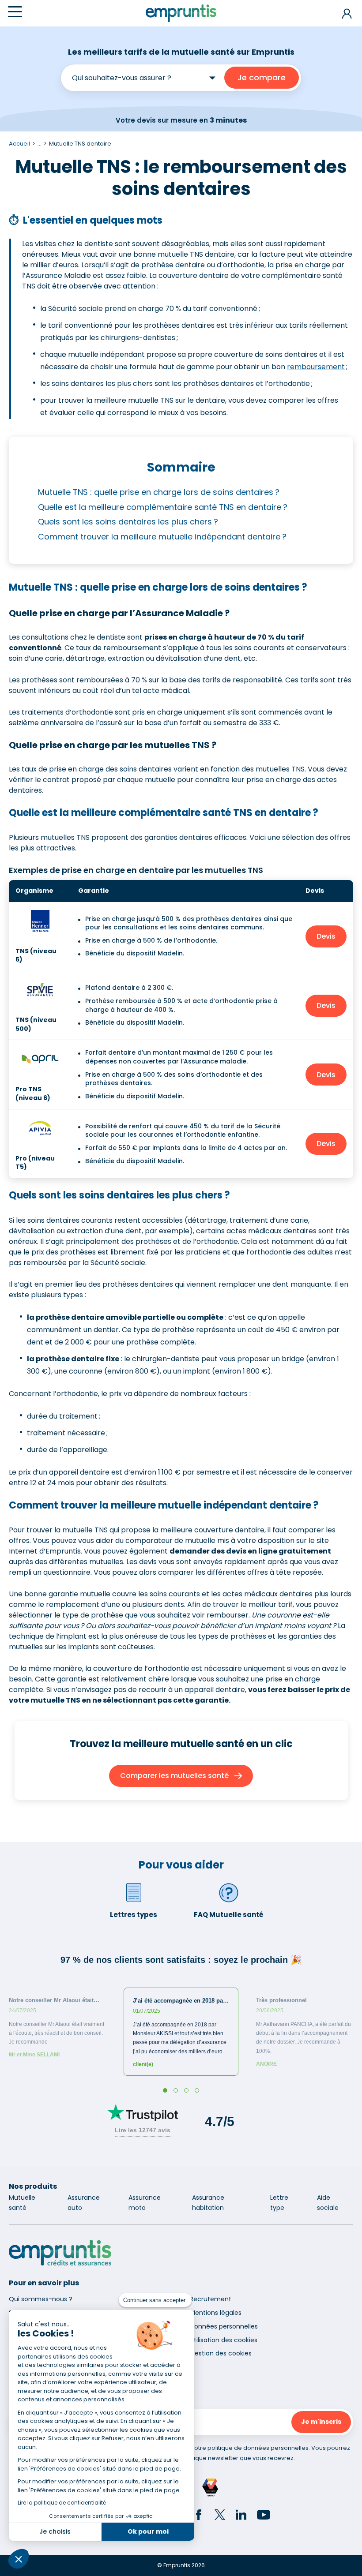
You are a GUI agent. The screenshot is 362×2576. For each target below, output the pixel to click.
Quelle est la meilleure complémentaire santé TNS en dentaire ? (163, 507)
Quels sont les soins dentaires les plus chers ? (128, 522)
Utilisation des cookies (224, 2340)
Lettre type (279, 2203)
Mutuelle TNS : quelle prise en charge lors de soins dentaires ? (159, 492)
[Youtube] (264, 2516)
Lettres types (134, 1915)
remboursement (316, 367)
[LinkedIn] (241, 2516)
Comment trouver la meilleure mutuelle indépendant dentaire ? (163, 537)
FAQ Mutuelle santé (229, 1915)
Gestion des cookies (221, 2353)
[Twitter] (220, 2516)
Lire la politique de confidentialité (62, 2503)
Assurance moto (145, 2203)
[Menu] (15, 12)
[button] (19, 2559)
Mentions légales (216, 2313)
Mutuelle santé (22, 2203)
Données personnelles (224, 2326)
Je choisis (55, 2531)
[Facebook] (199, 2516)
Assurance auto (84, 2203)
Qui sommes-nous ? (41, 2299)
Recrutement (211, 2299)
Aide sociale (328, 2203)
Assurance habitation (208, 2203)
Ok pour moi (148, 2531)
